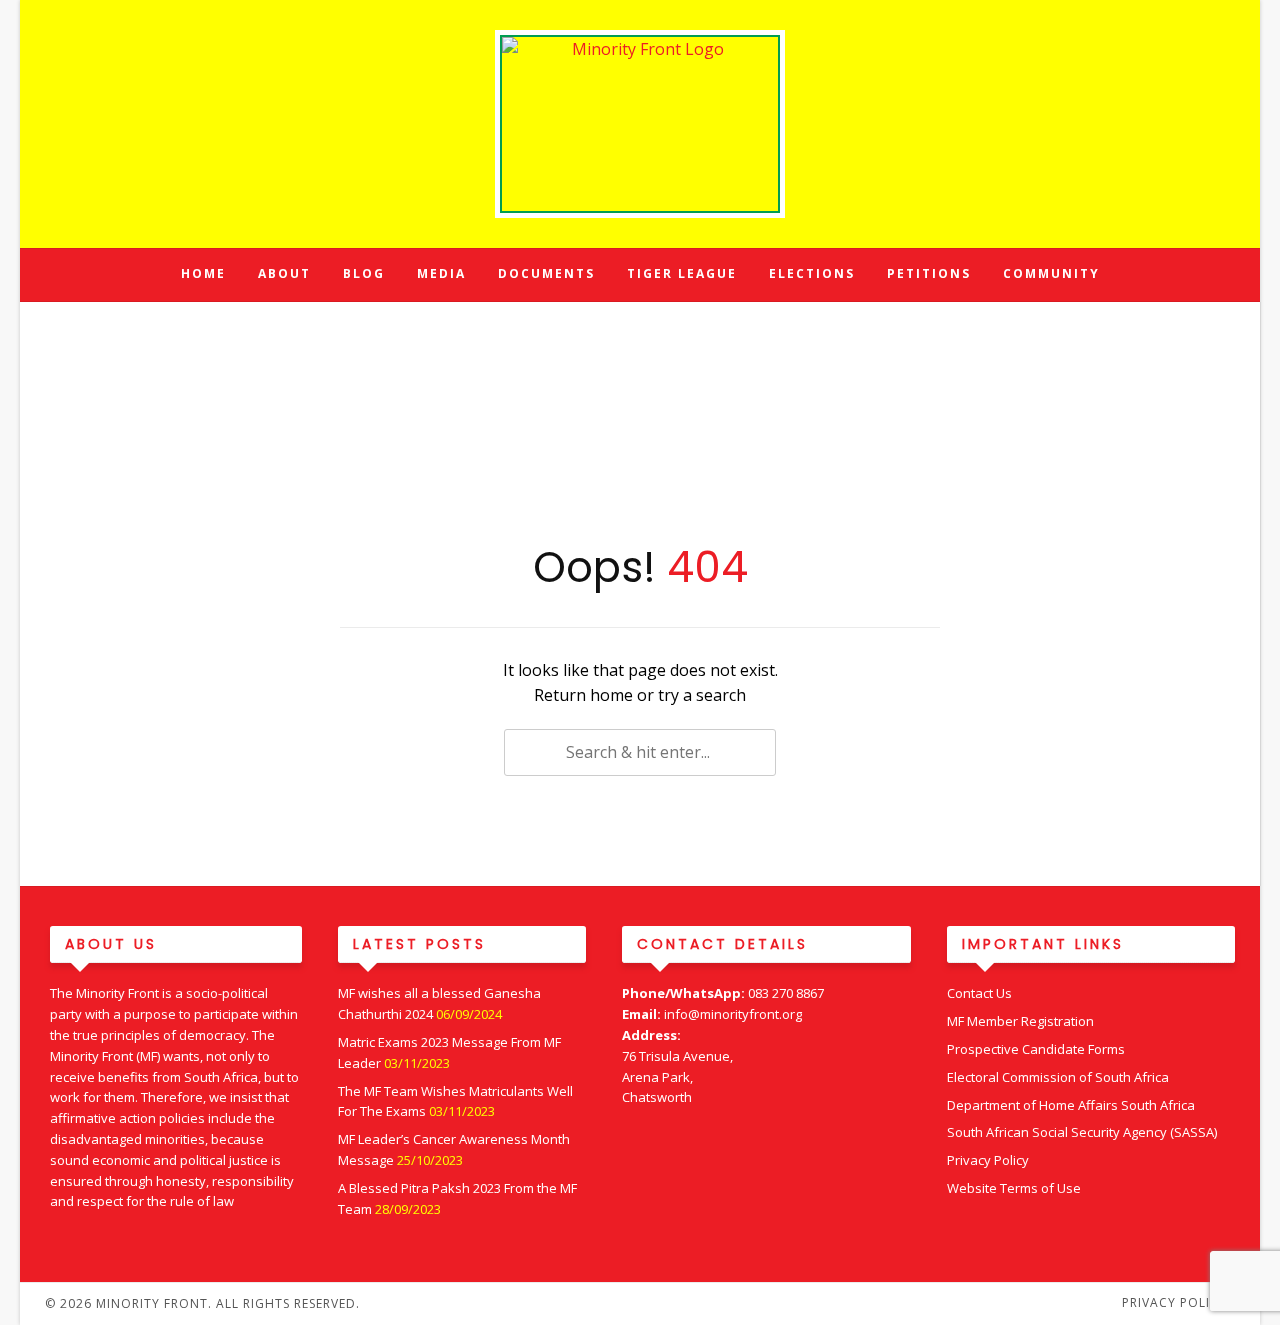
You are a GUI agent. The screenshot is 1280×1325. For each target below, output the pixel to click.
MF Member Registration (1020, 1021)
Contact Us (979, 993)
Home (203, 273)
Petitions (929, 273)
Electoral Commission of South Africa (1058, 1077)
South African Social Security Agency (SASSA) (1082, 1132)
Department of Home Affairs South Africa (1071, 1105)
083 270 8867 (786, 993)
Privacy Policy (988, 1160)
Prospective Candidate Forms (1036, 1049)
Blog (364, 273)
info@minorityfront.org (733, 1014)
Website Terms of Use (1014, 1188)
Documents (546, 273)
